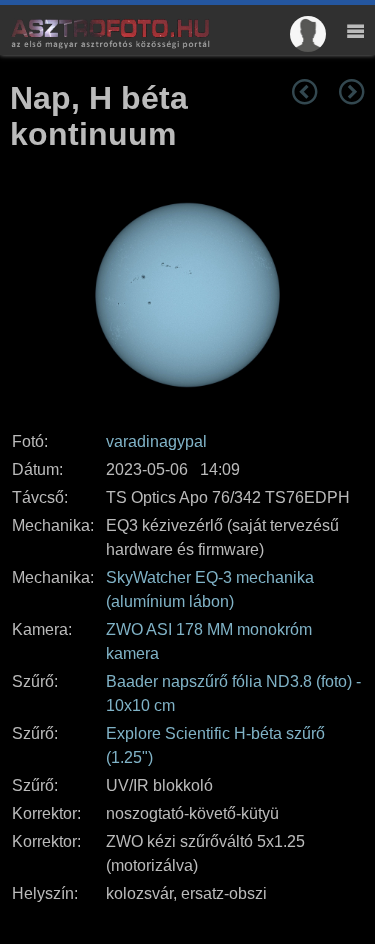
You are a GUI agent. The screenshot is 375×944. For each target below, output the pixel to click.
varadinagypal (156, 441)
